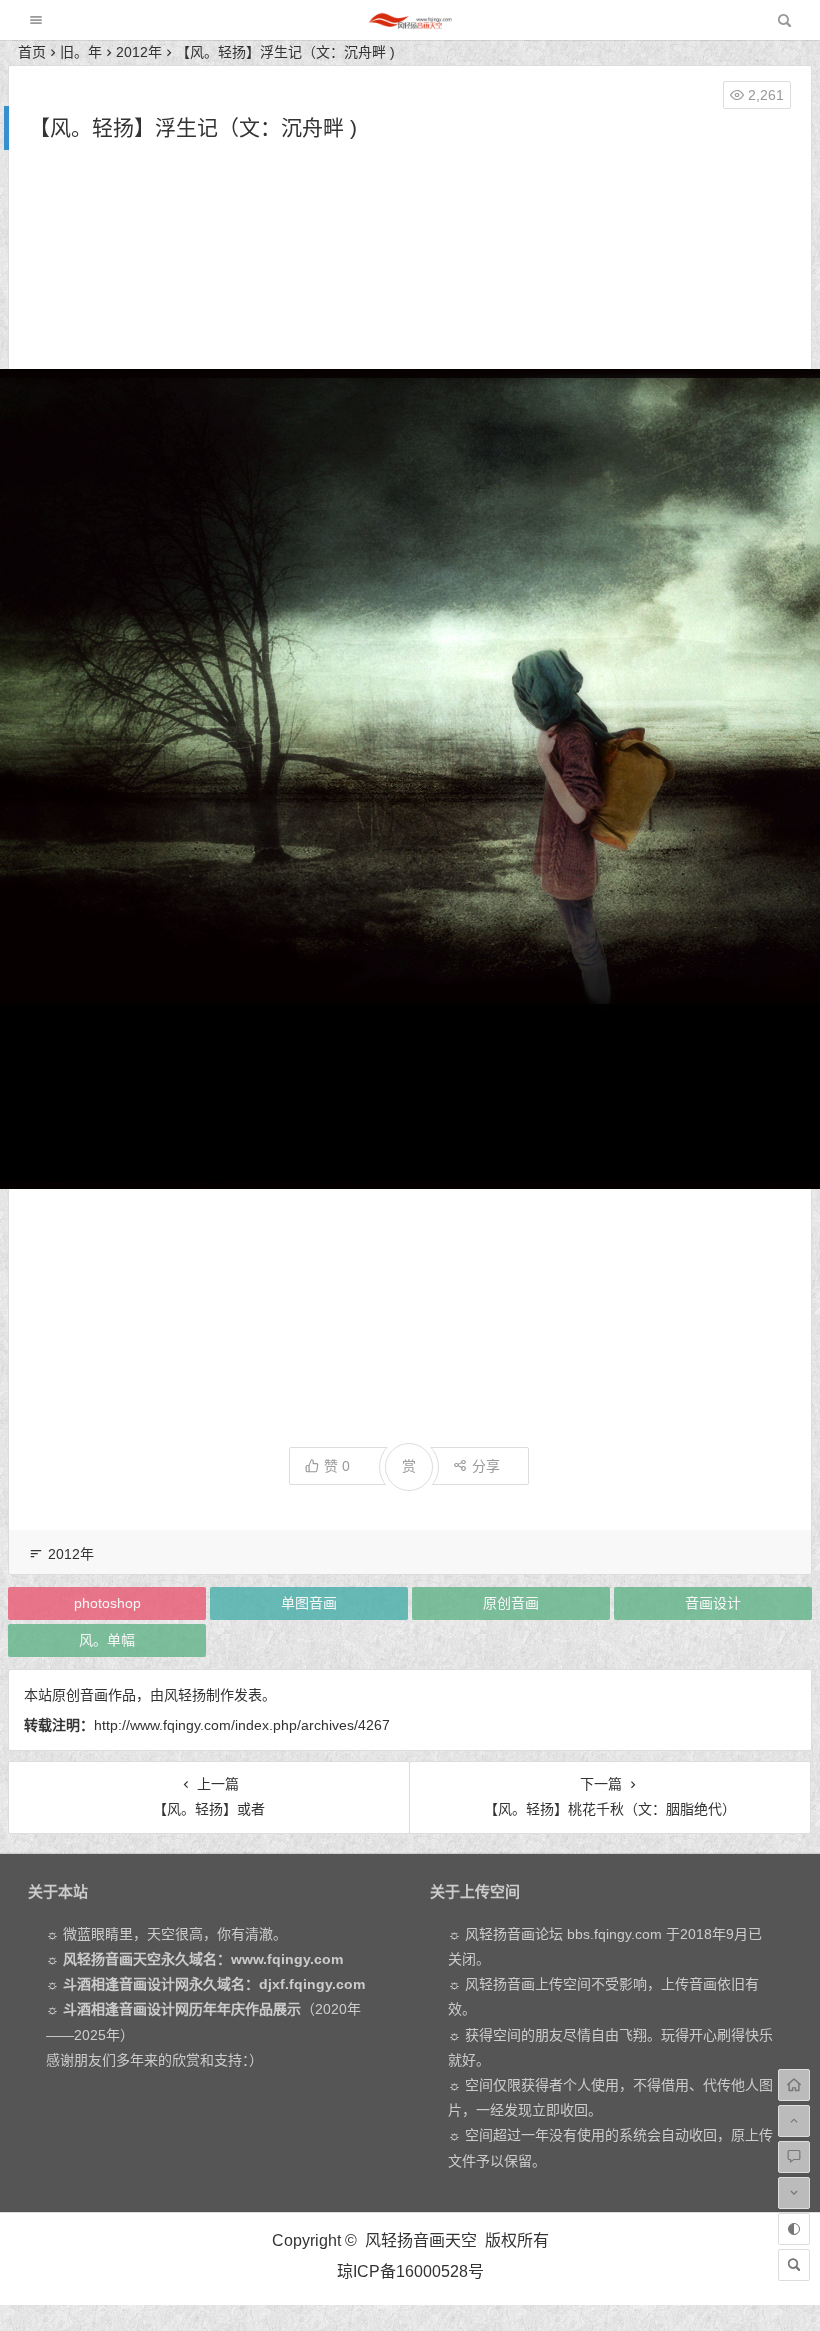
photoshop (107, 1603)
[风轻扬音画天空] (410, 25)
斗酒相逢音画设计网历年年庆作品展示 (182, 2009)
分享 (486, 1466)
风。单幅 (107, 1640)
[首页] (794, 2085)
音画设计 (713, 1603)
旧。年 (81, 52)
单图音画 (309, 1603)
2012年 (139, 52)
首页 (32, 52)
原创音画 (511, 1603)
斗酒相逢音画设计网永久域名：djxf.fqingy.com (214, 1984)
